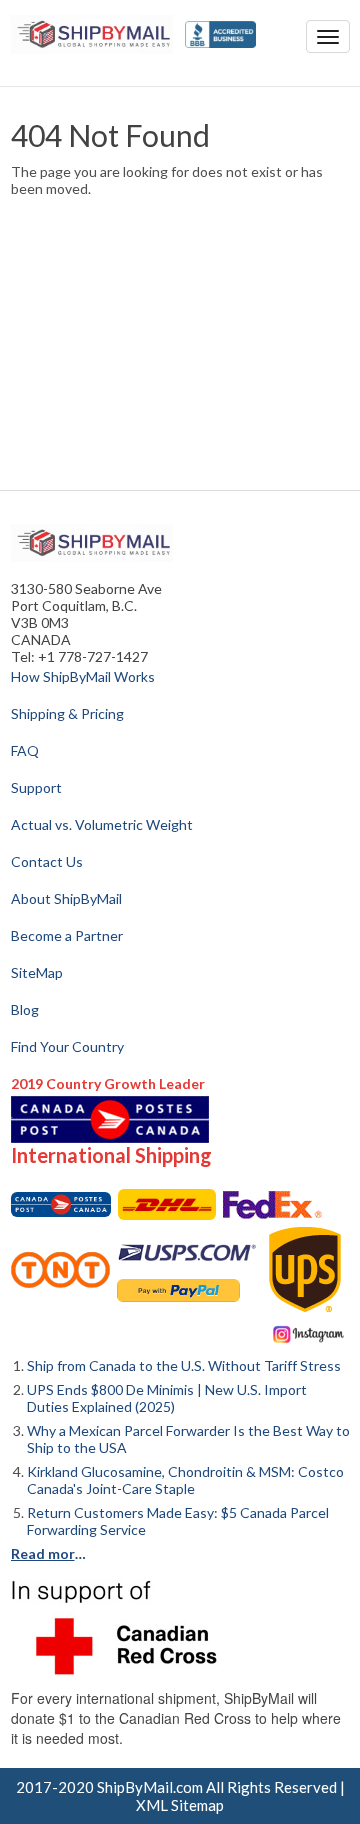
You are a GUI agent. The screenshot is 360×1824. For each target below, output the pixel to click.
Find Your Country (67, 1046)
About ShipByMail (66, 898)
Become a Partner (67, 935)
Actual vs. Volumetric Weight (102, 824)
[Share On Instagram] (309, 1332)
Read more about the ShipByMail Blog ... (51, 1553)
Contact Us (47, 861)
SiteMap (37, 972)
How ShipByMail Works (83, 676)
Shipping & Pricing (67, 713)
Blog (25, 1009)
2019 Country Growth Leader (108, 1083)
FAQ (25, 750)
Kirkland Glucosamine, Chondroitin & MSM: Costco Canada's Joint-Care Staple (185, 1480)
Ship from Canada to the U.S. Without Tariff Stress (184, 1365)
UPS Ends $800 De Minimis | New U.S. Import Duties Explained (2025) (167, 1398)
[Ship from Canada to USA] (61, 1204)
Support (36, 787)
